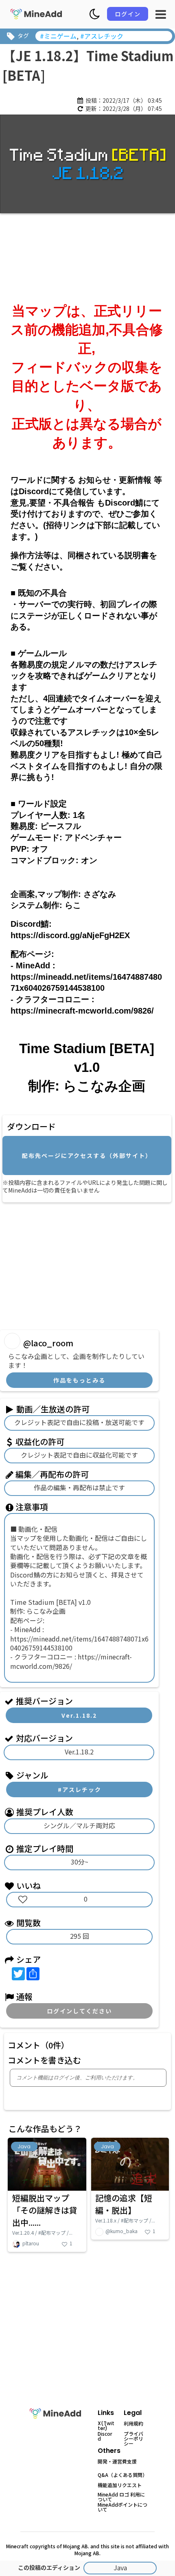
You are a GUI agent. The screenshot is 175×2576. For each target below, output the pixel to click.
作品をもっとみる (79, 1380)
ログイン (128, 14)
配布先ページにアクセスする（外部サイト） (87, 1155)
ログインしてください (79, 2011)
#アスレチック (80, 1790)
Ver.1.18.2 (79, 1715)
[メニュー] (161, 14)
